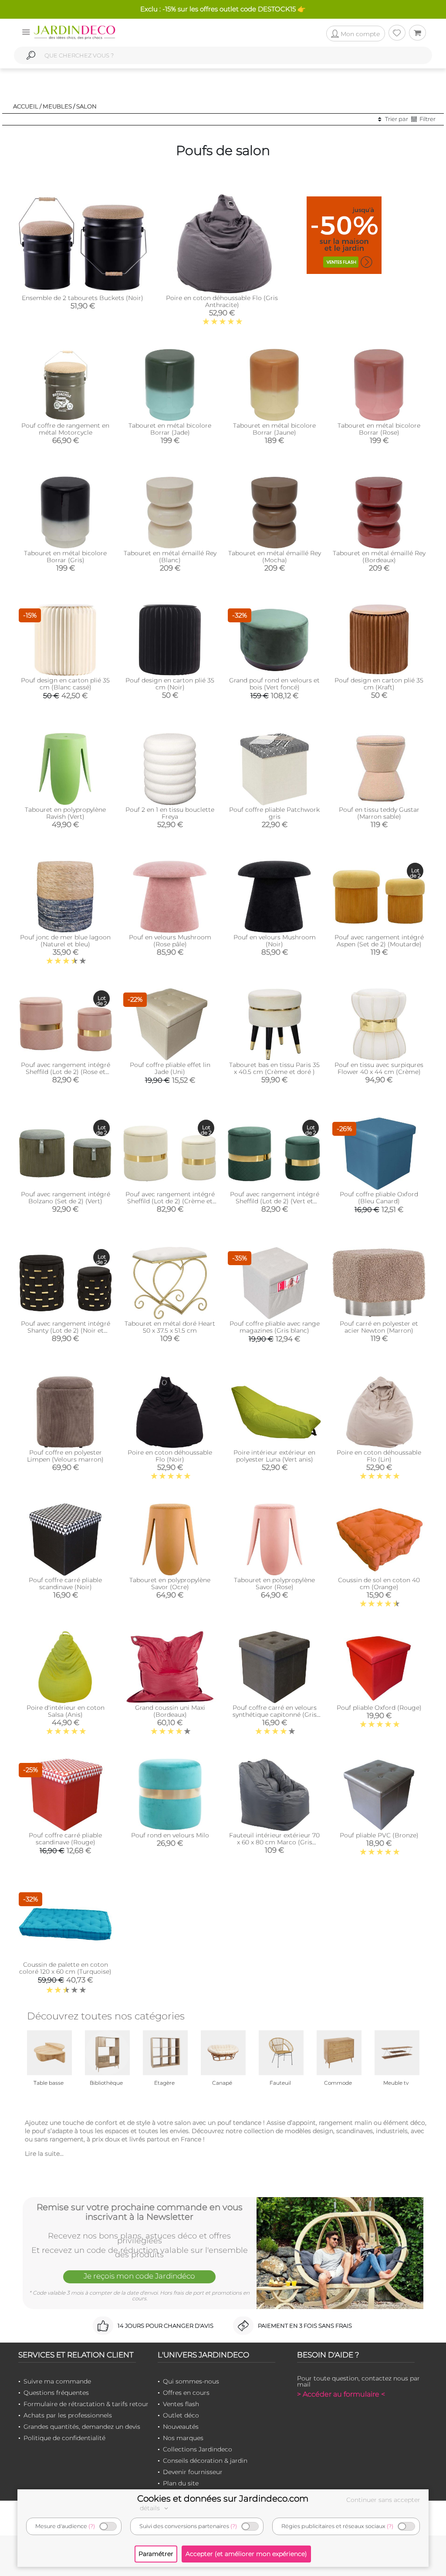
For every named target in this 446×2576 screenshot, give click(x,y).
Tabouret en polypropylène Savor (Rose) (274, 1583)
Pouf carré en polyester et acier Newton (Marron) (379, 1327)
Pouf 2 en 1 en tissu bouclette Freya (170, 813)
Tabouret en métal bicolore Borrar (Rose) (379, 429)
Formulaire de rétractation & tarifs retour (86, 2404)
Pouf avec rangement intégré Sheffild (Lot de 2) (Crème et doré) (170, 1201)
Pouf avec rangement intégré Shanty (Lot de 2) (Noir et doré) (66, 1330)
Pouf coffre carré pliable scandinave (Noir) (65, 1583)
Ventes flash (181, 2404)
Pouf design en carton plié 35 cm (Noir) (170, 684)
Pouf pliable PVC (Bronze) (379, 1835)
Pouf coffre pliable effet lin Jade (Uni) (170, 1068)
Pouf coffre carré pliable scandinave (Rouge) (65, 1839)
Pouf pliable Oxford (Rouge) (379, 1708)
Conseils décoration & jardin (205, 2461)
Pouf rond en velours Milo (170, 1835)
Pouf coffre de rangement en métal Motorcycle (65, 429)
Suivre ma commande (57, 2381)
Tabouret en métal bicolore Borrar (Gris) (65, 557)
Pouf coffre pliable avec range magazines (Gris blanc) (275, 1327)
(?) (92, 2526)
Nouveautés (181, 2427)
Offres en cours (186, 2393)
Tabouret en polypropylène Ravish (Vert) (65, 813)
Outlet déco (181, 2415)
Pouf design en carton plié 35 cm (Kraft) (379, 684)
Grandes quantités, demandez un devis (82, 2427)
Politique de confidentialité (64, 2438)
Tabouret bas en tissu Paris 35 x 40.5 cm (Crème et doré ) (274, 1068)
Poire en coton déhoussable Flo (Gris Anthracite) (222, 301)
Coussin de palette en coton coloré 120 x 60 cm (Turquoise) (65, 1968)
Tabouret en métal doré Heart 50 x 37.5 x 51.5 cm (170, 1327)
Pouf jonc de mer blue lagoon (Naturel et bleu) (65, 941)
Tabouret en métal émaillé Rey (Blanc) (170, 557)
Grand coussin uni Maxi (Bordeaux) (170, 1711)
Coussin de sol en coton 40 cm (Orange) (379, 1583)
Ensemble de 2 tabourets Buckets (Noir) (83, 298)
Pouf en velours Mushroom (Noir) (275, 941)
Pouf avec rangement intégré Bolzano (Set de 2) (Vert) (66, 1198)
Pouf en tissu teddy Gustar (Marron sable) (379, 813)
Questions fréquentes (56, 2393)
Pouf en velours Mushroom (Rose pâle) (170, 941)
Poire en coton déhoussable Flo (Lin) (379, 1456)
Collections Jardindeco (198, 2449)
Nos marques (183, 2438)
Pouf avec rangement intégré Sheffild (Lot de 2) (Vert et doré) (275, 1201)
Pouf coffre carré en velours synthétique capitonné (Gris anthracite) (275, 1715)
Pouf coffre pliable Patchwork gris (274, 813)
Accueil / (27, 106)
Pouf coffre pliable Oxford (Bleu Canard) (379, 1198)
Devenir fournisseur (193, 2472)
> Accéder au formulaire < (341, 2394)
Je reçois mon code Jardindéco (139, 2276)
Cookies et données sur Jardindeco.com (223, 2498)
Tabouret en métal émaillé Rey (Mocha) (275, 557)
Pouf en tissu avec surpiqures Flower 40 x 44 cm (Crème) (379, 1068)
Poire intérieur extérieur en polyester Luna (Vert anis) (274, 1456)
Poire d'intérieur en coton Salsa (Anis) (66, 1711)
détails (151, 2508)
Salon (86, 106)
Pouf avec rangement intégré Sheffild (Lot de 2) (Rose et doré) (66, 1072)
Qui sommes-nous (191, 2381)
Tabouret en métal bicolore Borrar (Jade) (170, 429)
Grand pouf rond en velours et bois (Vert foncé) (274, 684)
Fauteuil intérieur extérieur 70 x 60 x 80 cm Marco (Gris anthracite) (274, 1842)
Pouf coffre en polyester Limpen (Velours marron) (65, 1456)
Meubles (57, 106)
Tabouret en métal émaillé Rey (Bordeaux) (379, 557)
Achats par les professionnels (68, 2415)
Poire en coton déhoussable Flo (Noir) (170, 1456)
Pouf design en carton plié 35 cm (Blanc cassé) (65, 684)
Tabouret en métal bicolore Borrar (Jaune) (274, 429)
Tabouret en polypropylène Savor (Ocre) (170, 1583)
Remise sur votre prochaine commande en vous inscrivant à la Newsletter (140, 2212)
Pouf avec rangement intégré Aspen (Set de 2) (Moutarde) (379, 941)
